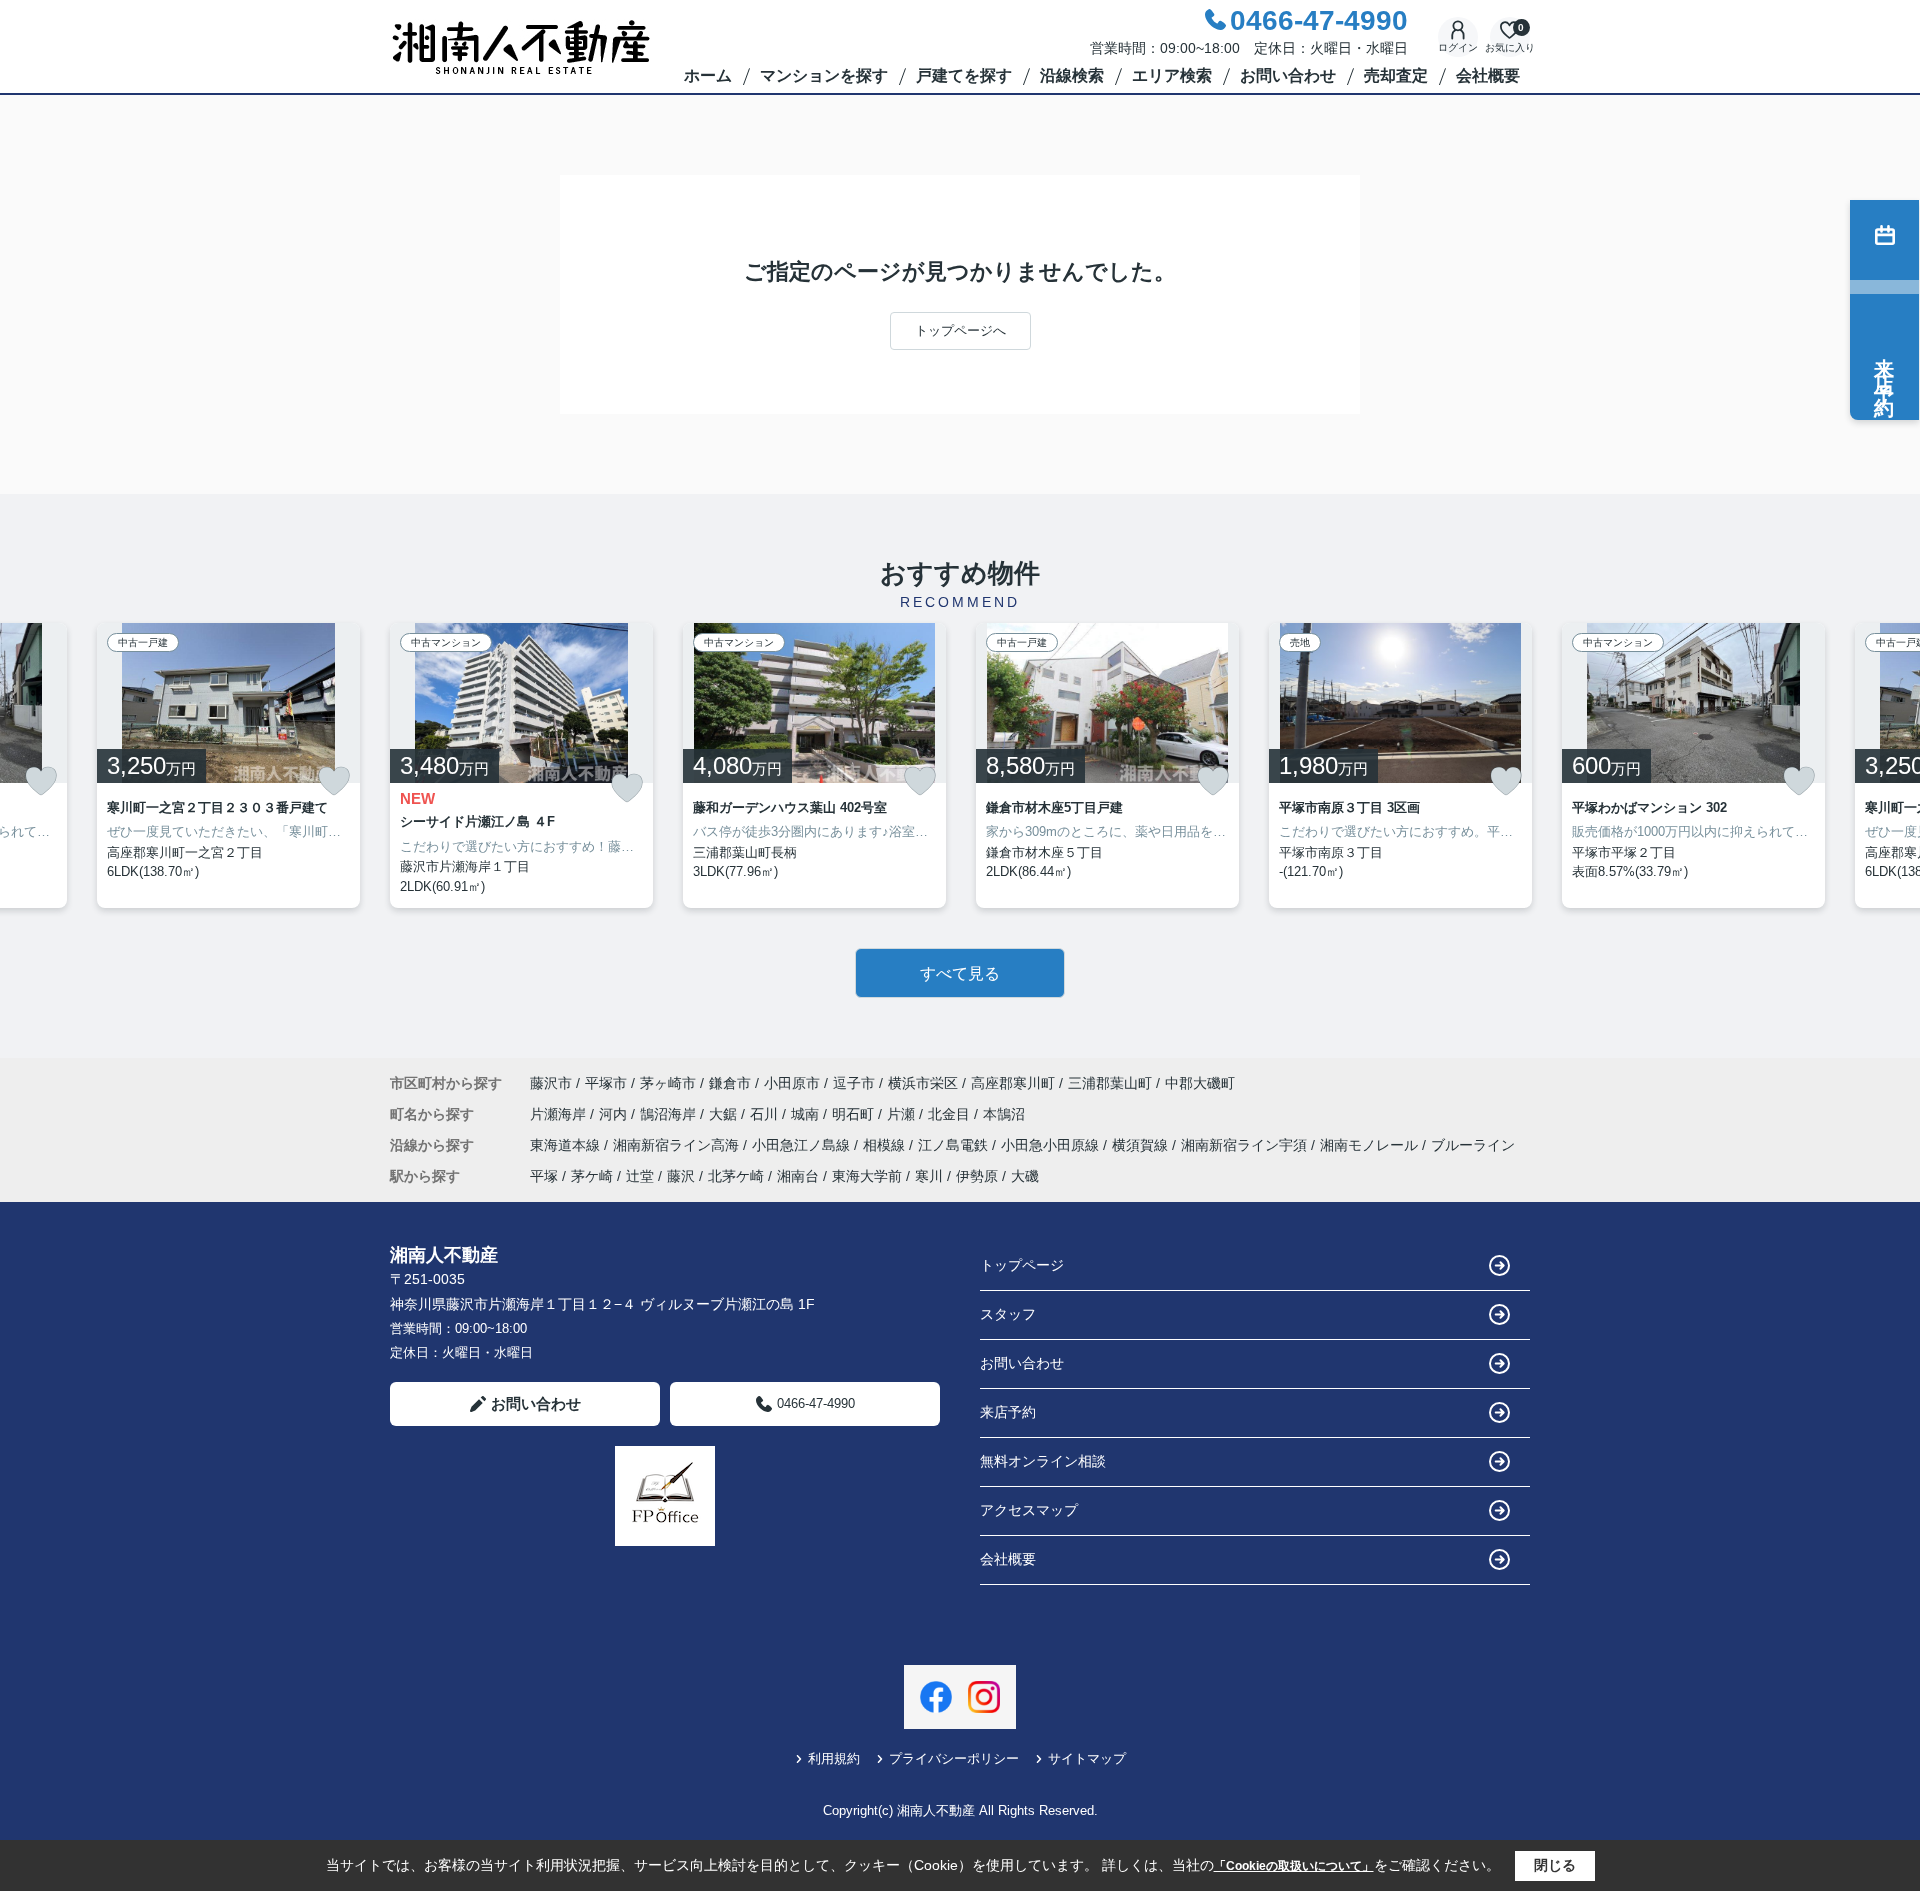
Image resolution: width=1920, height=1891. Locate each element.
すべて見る (960, 973)
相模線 (886, 1145)
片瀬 (903, 1114)
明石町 (855, 1114)
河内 (615, 1114)
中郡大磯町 (1200, 1083)
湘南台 (798, 1176)
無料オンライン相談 (1043, 1461)
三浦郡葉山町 (1110, 1083)
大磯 (1025, 1176)
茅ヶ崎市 (668, 1083)
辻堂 (640, 1176)
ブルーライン (1473, 1145)
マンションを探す (824, 75)
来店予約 (1008, 1412)
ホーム (708, 75)
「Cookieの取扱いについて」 (1294, 1866)
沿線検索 (1072, 75)
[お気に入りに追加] (41, 781)
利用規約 (834, 1758)
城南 (807, 1114)
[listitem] (521, 766)
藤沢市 (551, 1083)
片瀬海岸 (560, 1114)
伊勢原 (977, 1176)
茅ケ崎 (592, 1176)
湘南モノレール (1371, 1145)
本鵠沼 (1004, 1114)
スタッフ (1008, 1314)
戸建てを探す (964, 75)
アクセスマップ (1029, 1510)
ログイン (1458, 47)
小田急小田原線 (1052, 1145)
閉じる (1555, 1865)
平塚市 (606, 1083)
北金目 (951, 1114)
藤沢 (681, 1176)
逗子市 (854, 1083)
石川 (766, 1114)
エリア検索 (1172, 75)
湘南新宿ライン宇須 (1246, 1145)
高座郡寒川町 (1013, 1083)
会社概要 (1488, 75)
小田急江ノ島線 (803, 1145)
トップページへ (960, 330)
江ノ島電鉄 (955, 1145)
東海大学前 (867, 1176)
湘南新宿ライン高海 (678, 1145)
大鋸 (725, 1114)
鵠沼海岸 (670, 1114)
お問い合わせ (1288, 75)
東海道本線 (567, 1145)
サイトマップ (1087, 1758)
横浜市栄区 (923, 1083)
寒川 (929, 1176)
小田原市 (792, 1083)
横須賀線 (1142, 1145)
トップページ (1022, 1265)
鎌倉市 (730, 1083)
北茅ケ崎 (736, 1176)
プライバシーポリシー (954, 1758)
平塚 (544, 1176)
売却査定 (1396, 75)
